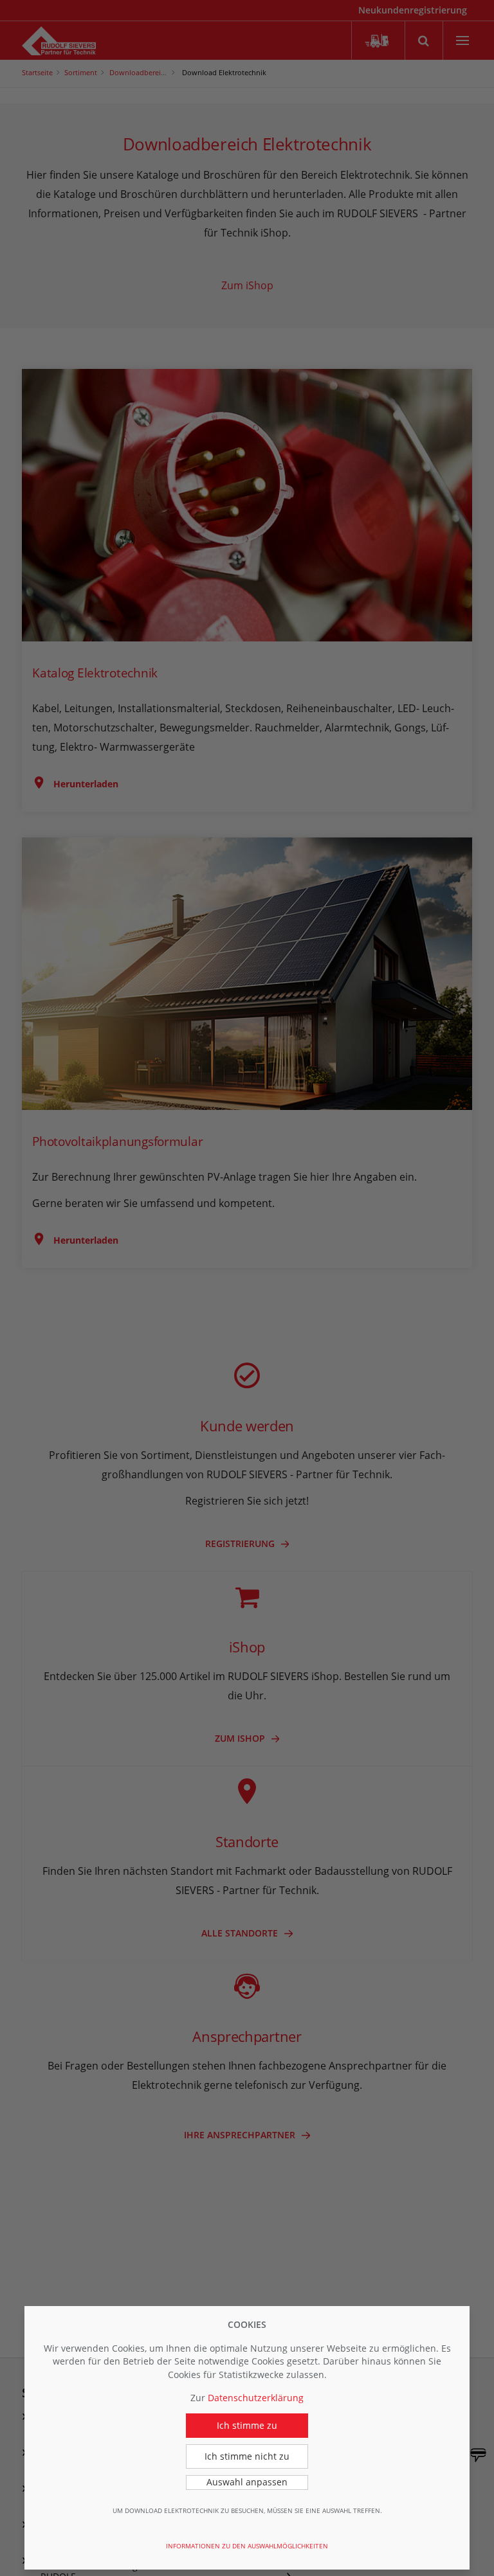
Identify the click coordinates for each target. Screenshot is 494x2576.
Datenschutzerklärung (256, 2398)
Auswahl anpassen (247, 2482)
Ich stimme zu (247, 2425)
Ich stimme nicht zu (247, 2456)
